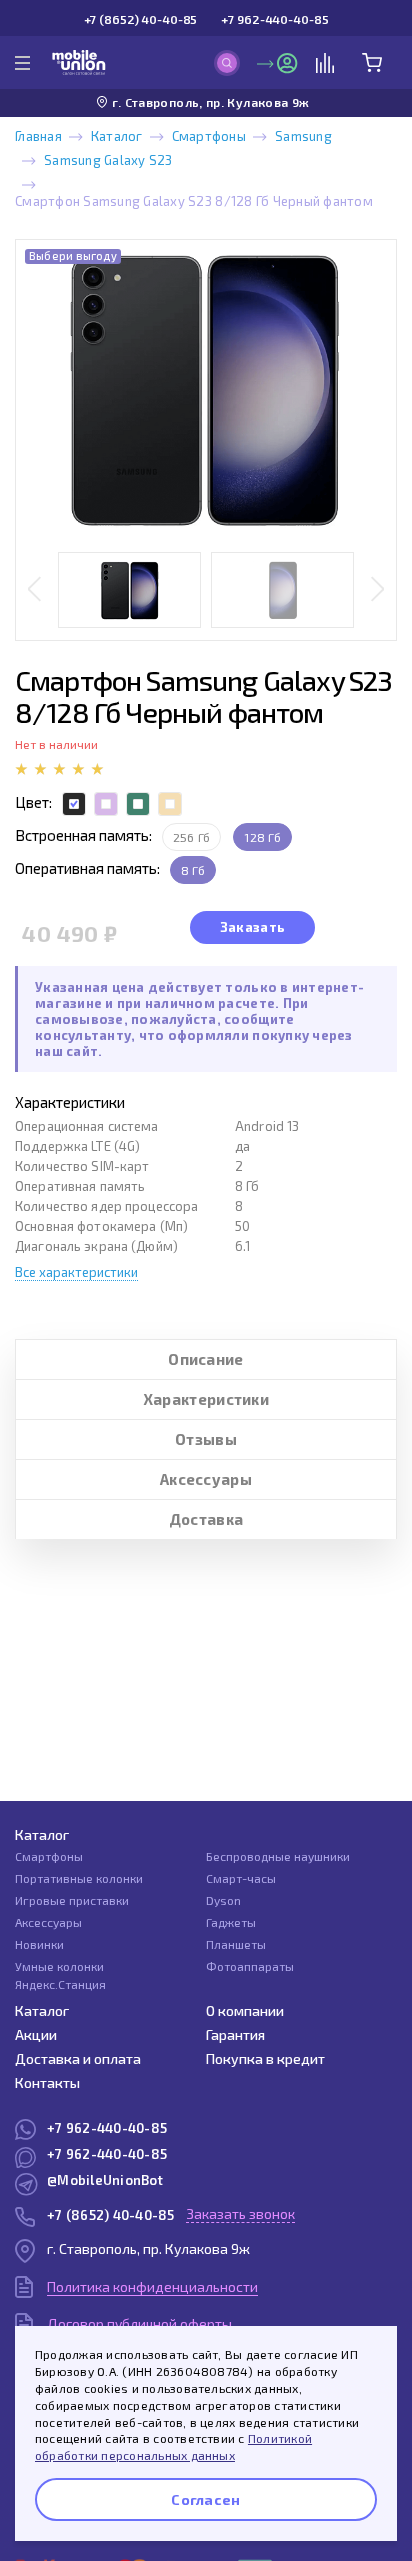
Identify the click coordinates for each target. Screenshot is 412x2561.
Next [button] (377, 590)
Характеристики (206, 1399)
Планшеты (236, 1944)
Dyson (223, 1900)
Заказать (252, 927)
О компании (245, 2010)
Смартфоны (209, 136)
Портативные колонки (79, 1878)
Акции (36, 2034)
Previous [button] (34, 590)
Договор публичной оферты (139, 2323)
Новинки (39, 1944)
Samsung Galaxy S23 (108, 160)
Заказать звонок (240, 2213)
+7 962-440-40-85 (274, 19)
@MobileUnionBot (105, 2180)
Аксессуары (206, 1479)
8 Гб (193, 870)
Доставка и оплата (78, 2058)
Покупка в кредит (265, 2058)
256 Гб (191, 837)
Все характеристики (76, 1272)
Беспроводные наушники (278, 1856)
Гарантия (235, 2034)
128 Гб (262, 837)
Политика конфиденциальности (152, 2286)
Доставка (206, 1519)
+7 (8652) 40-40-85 (141, 19)
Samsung (303, 136)
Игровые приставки (72, 1900)
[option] (206, 390)
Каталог (117, 136)
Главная (38, 136)
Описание (205, 1359)
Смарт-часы (241, 1878)
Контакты (47, 2082)
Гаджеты (231, 1922)
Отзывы (206, 1439)
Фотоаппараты (250, 1966)
